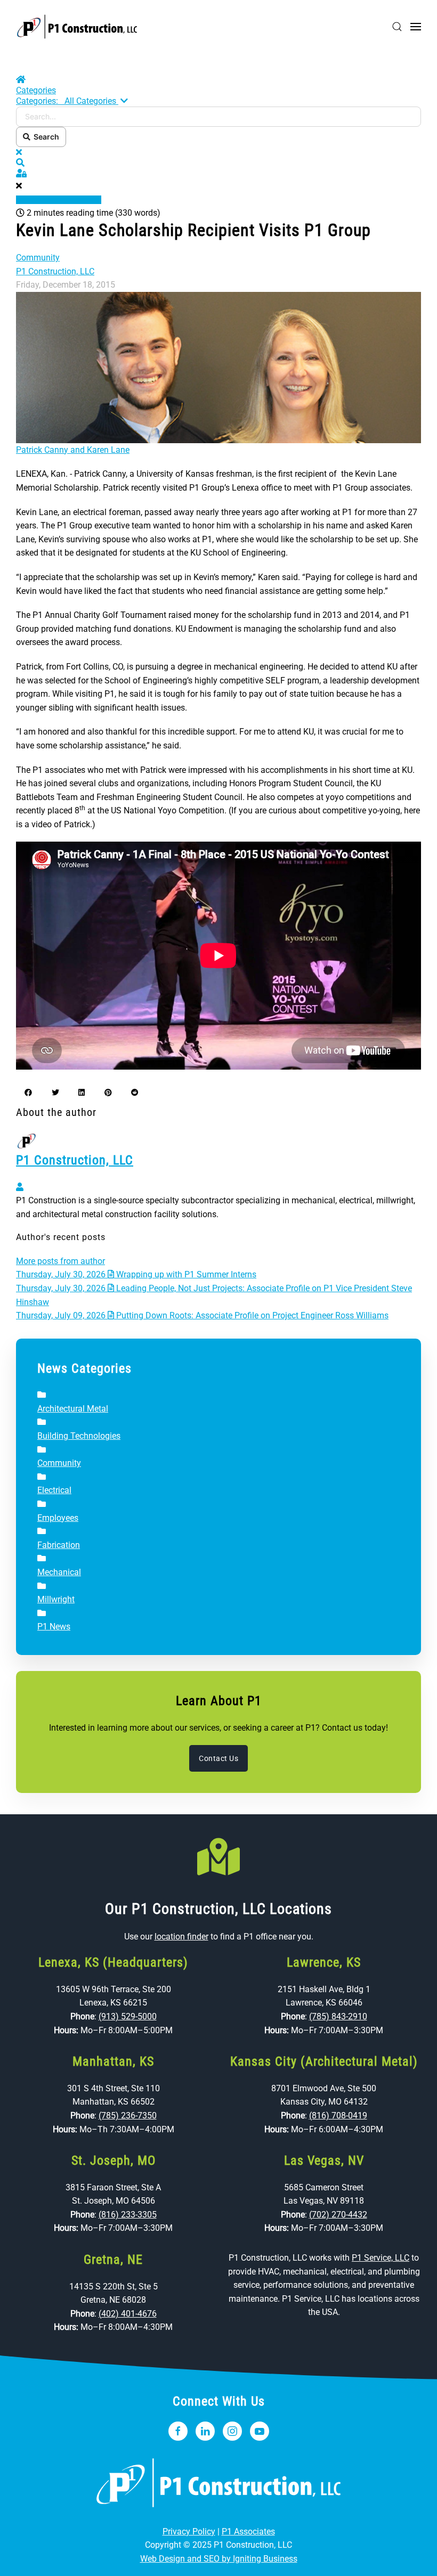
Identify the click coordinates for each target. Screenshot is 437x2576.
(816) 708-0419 (338, 2116)
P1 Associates (248, 2532)
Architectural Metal (73, 1409)
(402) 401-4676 (128, 2314)
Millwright (56, 1599)
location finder (181, 1937)
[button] (397, 27)
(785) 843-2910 (338, 2016)
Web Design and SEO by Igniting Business (219, 2559)
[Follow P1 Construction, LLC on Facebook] (178, 2431)
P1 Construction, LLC (55, 271)
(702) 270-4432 (338, 2215)
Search (45, 137)
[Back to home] (77, 27)
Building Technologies (79, 1436)
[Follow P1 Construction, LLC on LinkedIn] (205, 2431)
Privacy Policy (189, 2532)
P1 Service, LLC (381, 2258)
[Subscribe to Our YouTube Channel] (260, 2431)
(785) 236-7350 (128, 2116)
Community (38, 258)
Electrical (54, 1490)
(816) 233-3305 (128, 2215)
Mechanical (59, 1572)
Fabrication (59, 1545)
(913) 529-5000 (128, 2016)
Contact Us (218, 1758)
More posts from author (60, 1261)
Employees (58, 1518)
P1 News (54, 1627)
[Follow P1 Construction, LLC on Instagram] (232, 2431)
